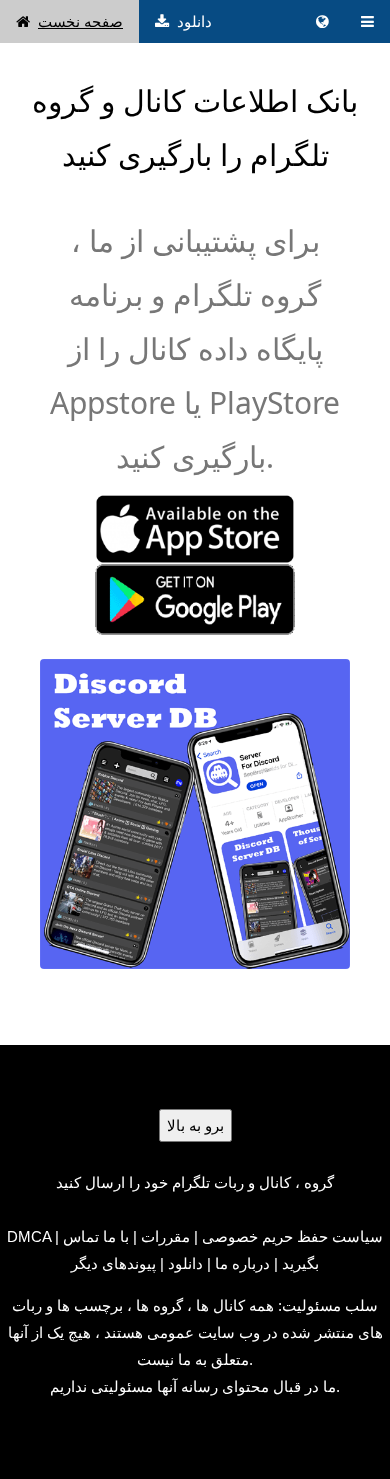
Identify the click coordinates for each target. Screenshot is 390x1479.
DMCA (29, 1236)
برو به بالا (195, 1125)
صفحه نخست (80, 21)
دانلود (194, 21)
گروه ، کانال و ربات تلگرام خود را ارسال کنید (195, 1182)
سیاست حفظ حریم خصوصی (292, 1236)
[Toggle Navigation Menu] (367, 21)
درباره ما (242, 1263)
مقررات (165, 1236)
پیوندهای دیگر (113, 1263)
